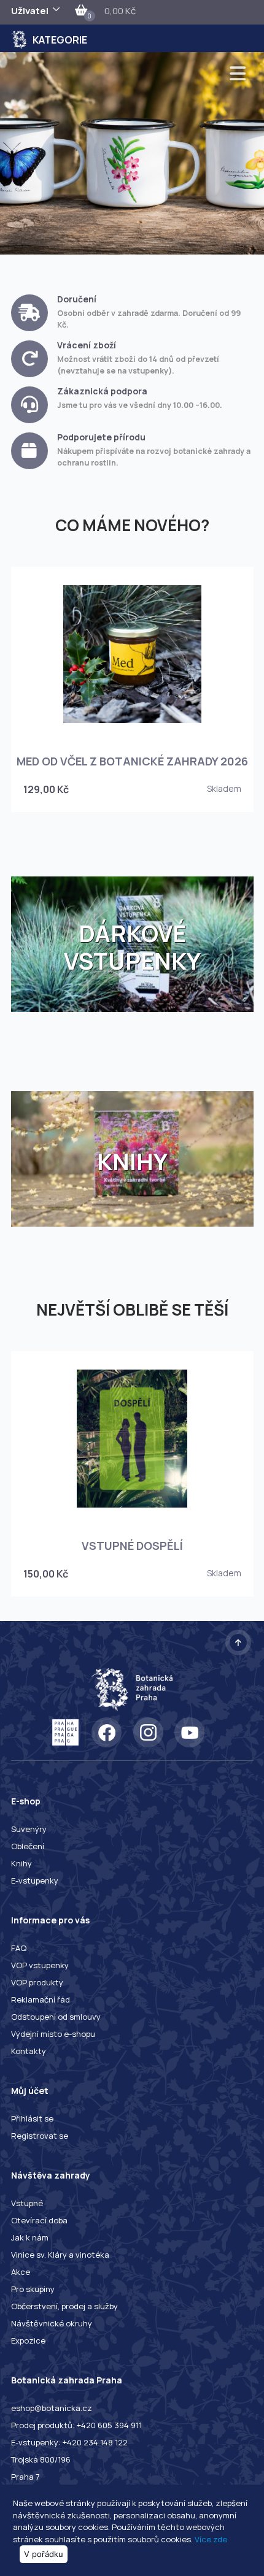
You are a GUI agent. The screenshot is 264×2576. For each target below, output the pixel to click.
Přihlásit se (32, 2118)
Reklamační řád (41, 1999)
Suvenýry (29, 1829)
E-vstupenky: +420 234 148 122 (69, 2442)
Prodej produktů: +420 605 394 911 (76, 2425)
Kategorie (60, 40)
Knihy (21, 1863)
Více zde (211, 2539)
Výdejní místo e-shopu (53, 2034)
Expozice (28, 2340)
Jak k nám (30, 2237)
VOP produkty (37, 1982)
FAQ (19, 1948)
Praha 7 (25, 2477)
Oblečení (28, 1846)
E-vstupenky (35, 1880)
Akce (21, 2272)
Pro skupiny (33, 2289)
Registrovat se (40, 2136)
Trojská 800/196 (41, 2459)
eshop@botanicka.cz (52, 2408)
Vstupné (27, 2203)
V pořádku (44, 2554)
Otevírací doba (39, 2220)
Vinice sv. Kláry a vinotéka (60, 2255)
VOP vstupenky (40, 1965)
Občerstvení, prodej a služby (64, 2306)
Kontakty (29, 2051)
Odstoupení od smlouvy (56, 2017)
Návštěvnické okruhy (52, 2323)
